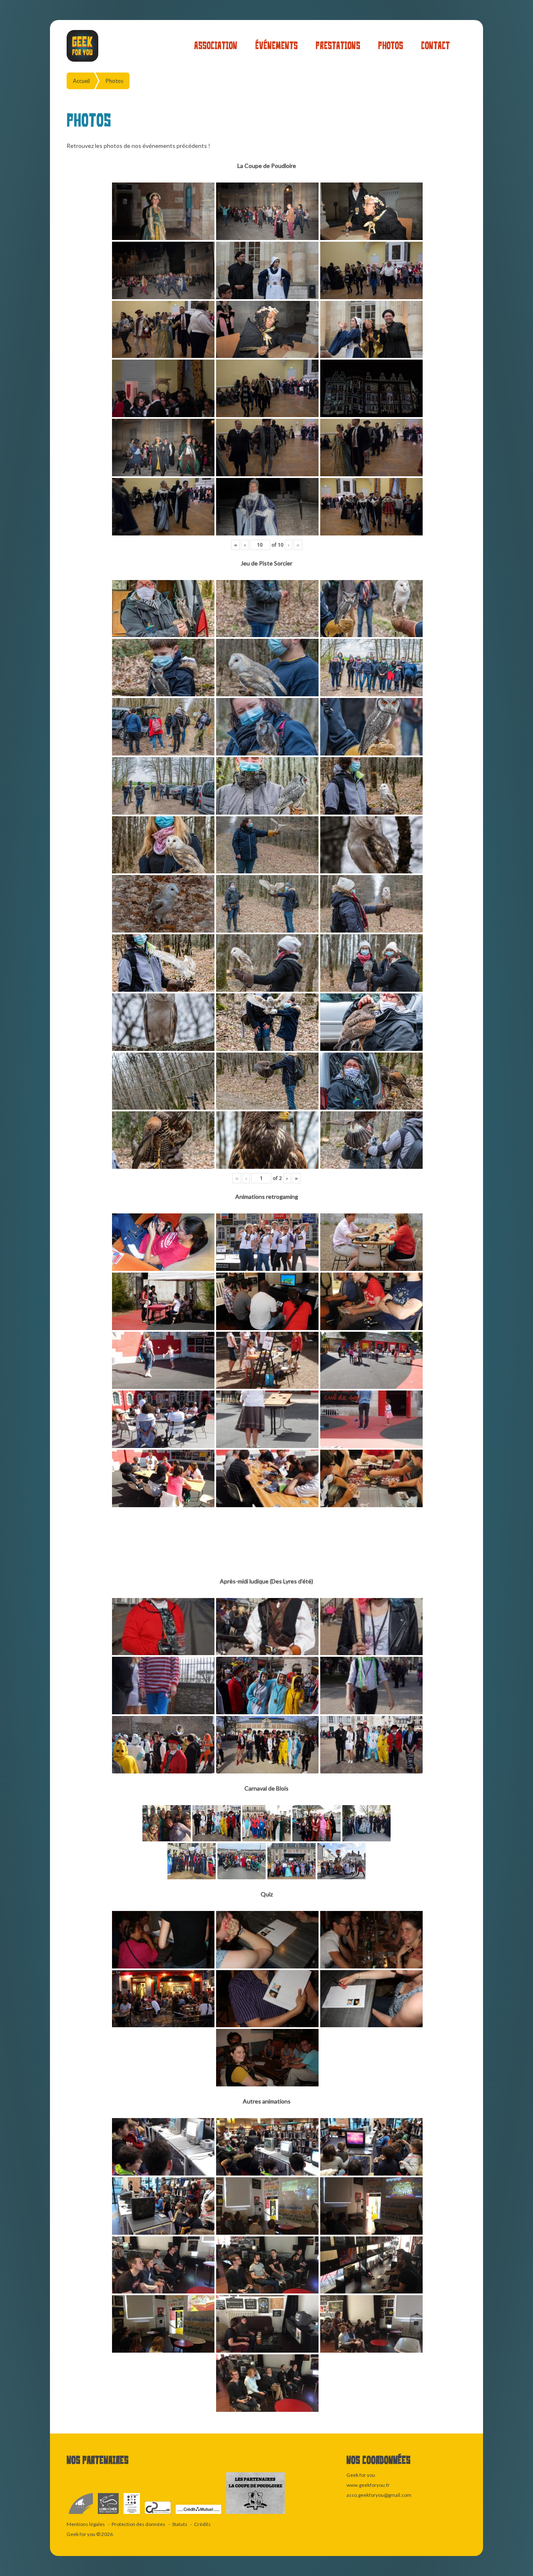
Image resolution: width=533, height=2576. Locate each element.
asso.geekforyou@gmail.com (379, 2495)
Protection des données (138, 2524)
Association (216, 46)
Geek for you (81, 2534)
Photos (391, 46)
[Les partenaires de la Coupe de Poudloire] (255, 2514)
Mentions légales (86, 2524)
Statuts (180, 2524)
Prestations (338, 46)
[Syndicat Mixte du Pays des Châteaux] (158, 2514)
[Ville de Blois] (81, 2514)
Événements (276, 46)
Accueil (81, 81)
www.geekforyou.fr (368, 2485)
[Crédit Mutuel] (199, 2514)
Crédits (202, 2524)
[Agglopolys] (132, 2514)
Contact (435, 46)
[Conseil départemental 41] (109, 2514)
